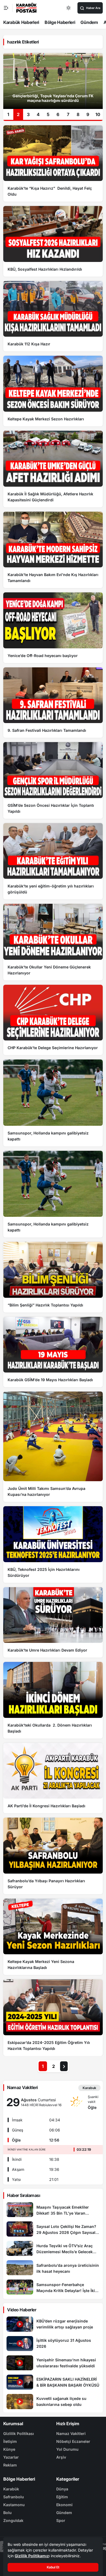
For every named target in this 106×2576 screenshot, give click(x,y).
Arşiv (61, 2457)
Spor (61, 2520)
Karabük (11, 2489)
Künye (9, 2449)
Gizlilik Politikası (19, 2433)
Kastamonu (14, 2505)
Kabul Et (53, 2567)
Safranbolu (14, 2497)
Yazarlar (11, 2457)
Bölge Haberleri (60, 22)
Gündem (89, 22)
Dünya (62, 2489)
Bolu (7, 2513)
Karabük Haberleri (21, 22)
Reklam (10, 2465)
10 (98, 114)
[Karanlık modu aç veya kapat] (69, 8)
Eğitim (62, 2497)
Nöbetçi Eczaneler (73, 2441)
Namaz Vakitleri (71, 2433)
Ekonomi (64, 2505)
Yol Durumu (67, 2449)
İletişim (10, 2441)
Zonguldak (13, 2520)
